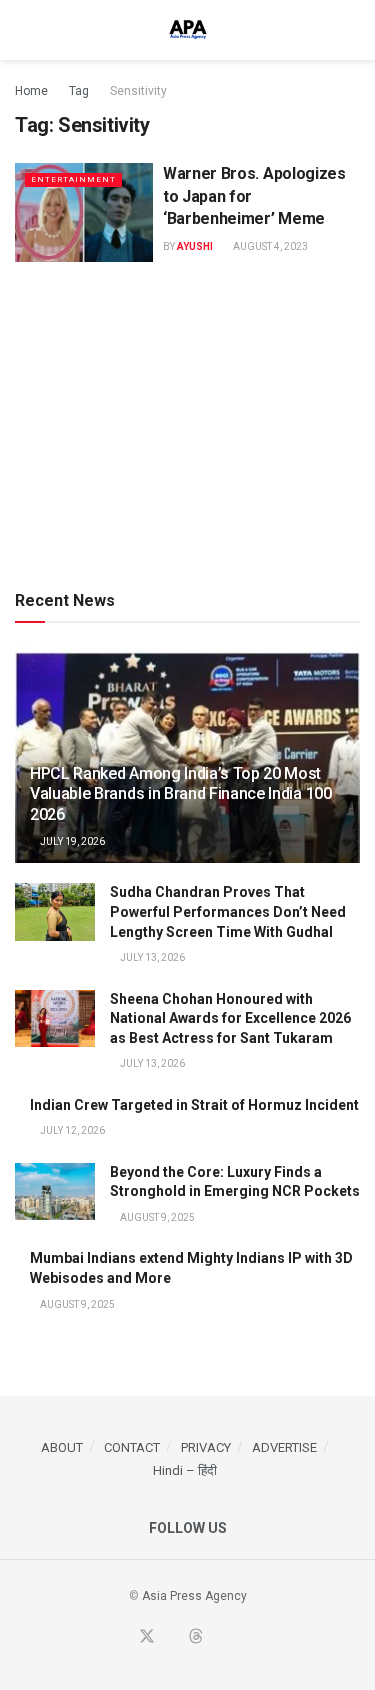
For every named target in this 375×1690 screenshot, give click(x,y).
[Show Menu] (23, 30)
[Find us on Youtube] (172, 1638)
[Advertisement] (188, 422)
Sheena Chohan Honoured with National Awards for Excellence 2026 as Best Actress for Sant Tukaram (230, 1018)
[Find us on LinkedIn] (220, 1638)
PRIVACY (206, 1447)
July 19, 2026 (71, 841)
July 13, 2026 (151, 957)
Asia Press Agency (194, 1596)
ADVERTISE (284, 1447)
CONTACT (132, 1447)
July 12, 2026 (71, 1130)
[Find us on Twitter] (147, 1637)
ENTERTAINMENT (73, 179)
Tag (79, 91)
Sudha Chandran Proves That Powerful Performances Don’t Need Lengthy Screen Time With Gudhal (228, 911)
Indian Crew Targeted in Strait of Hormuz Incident (194, 1105)
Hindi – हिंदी (185, 1470)
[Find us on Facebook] (122, 1638)
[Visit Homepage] (188, 30)
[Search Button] (351, 30)
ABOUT (62, 1447)
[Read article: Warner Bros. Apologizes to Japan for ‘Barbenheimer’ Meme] (84, 212)
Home (31, 91)
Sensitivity (138, 91)
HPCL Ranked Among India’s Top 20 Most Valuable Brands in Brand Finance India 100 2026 (181, 794)
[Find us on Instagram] (243, 1638)
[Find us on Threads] (196, 1637)
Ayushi (195, 246)
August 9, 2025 (156, 1217)
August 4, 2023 (269, 246)
